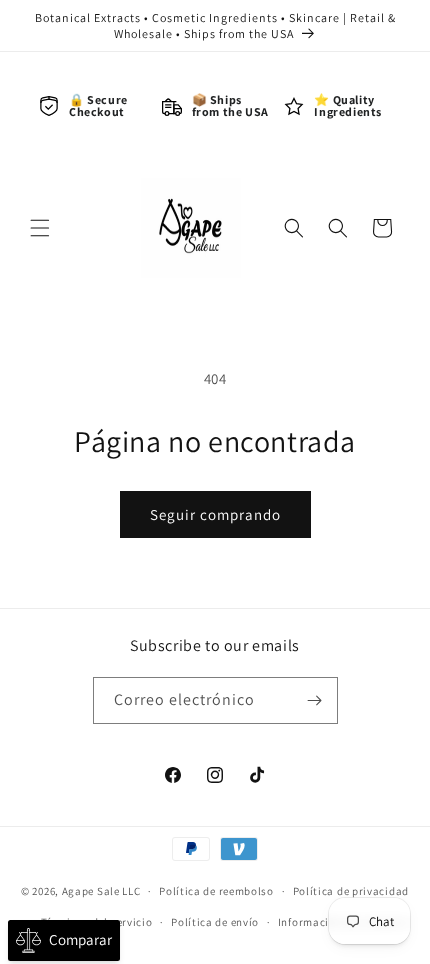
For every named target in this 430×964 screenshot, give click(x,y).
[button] (40, 228)
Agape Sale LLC (101, 891)
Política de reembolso (216, 891)
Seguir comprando (215, 514)
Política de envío (215, 922)
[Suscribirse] (315, 700)
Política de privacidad (351, 891)
